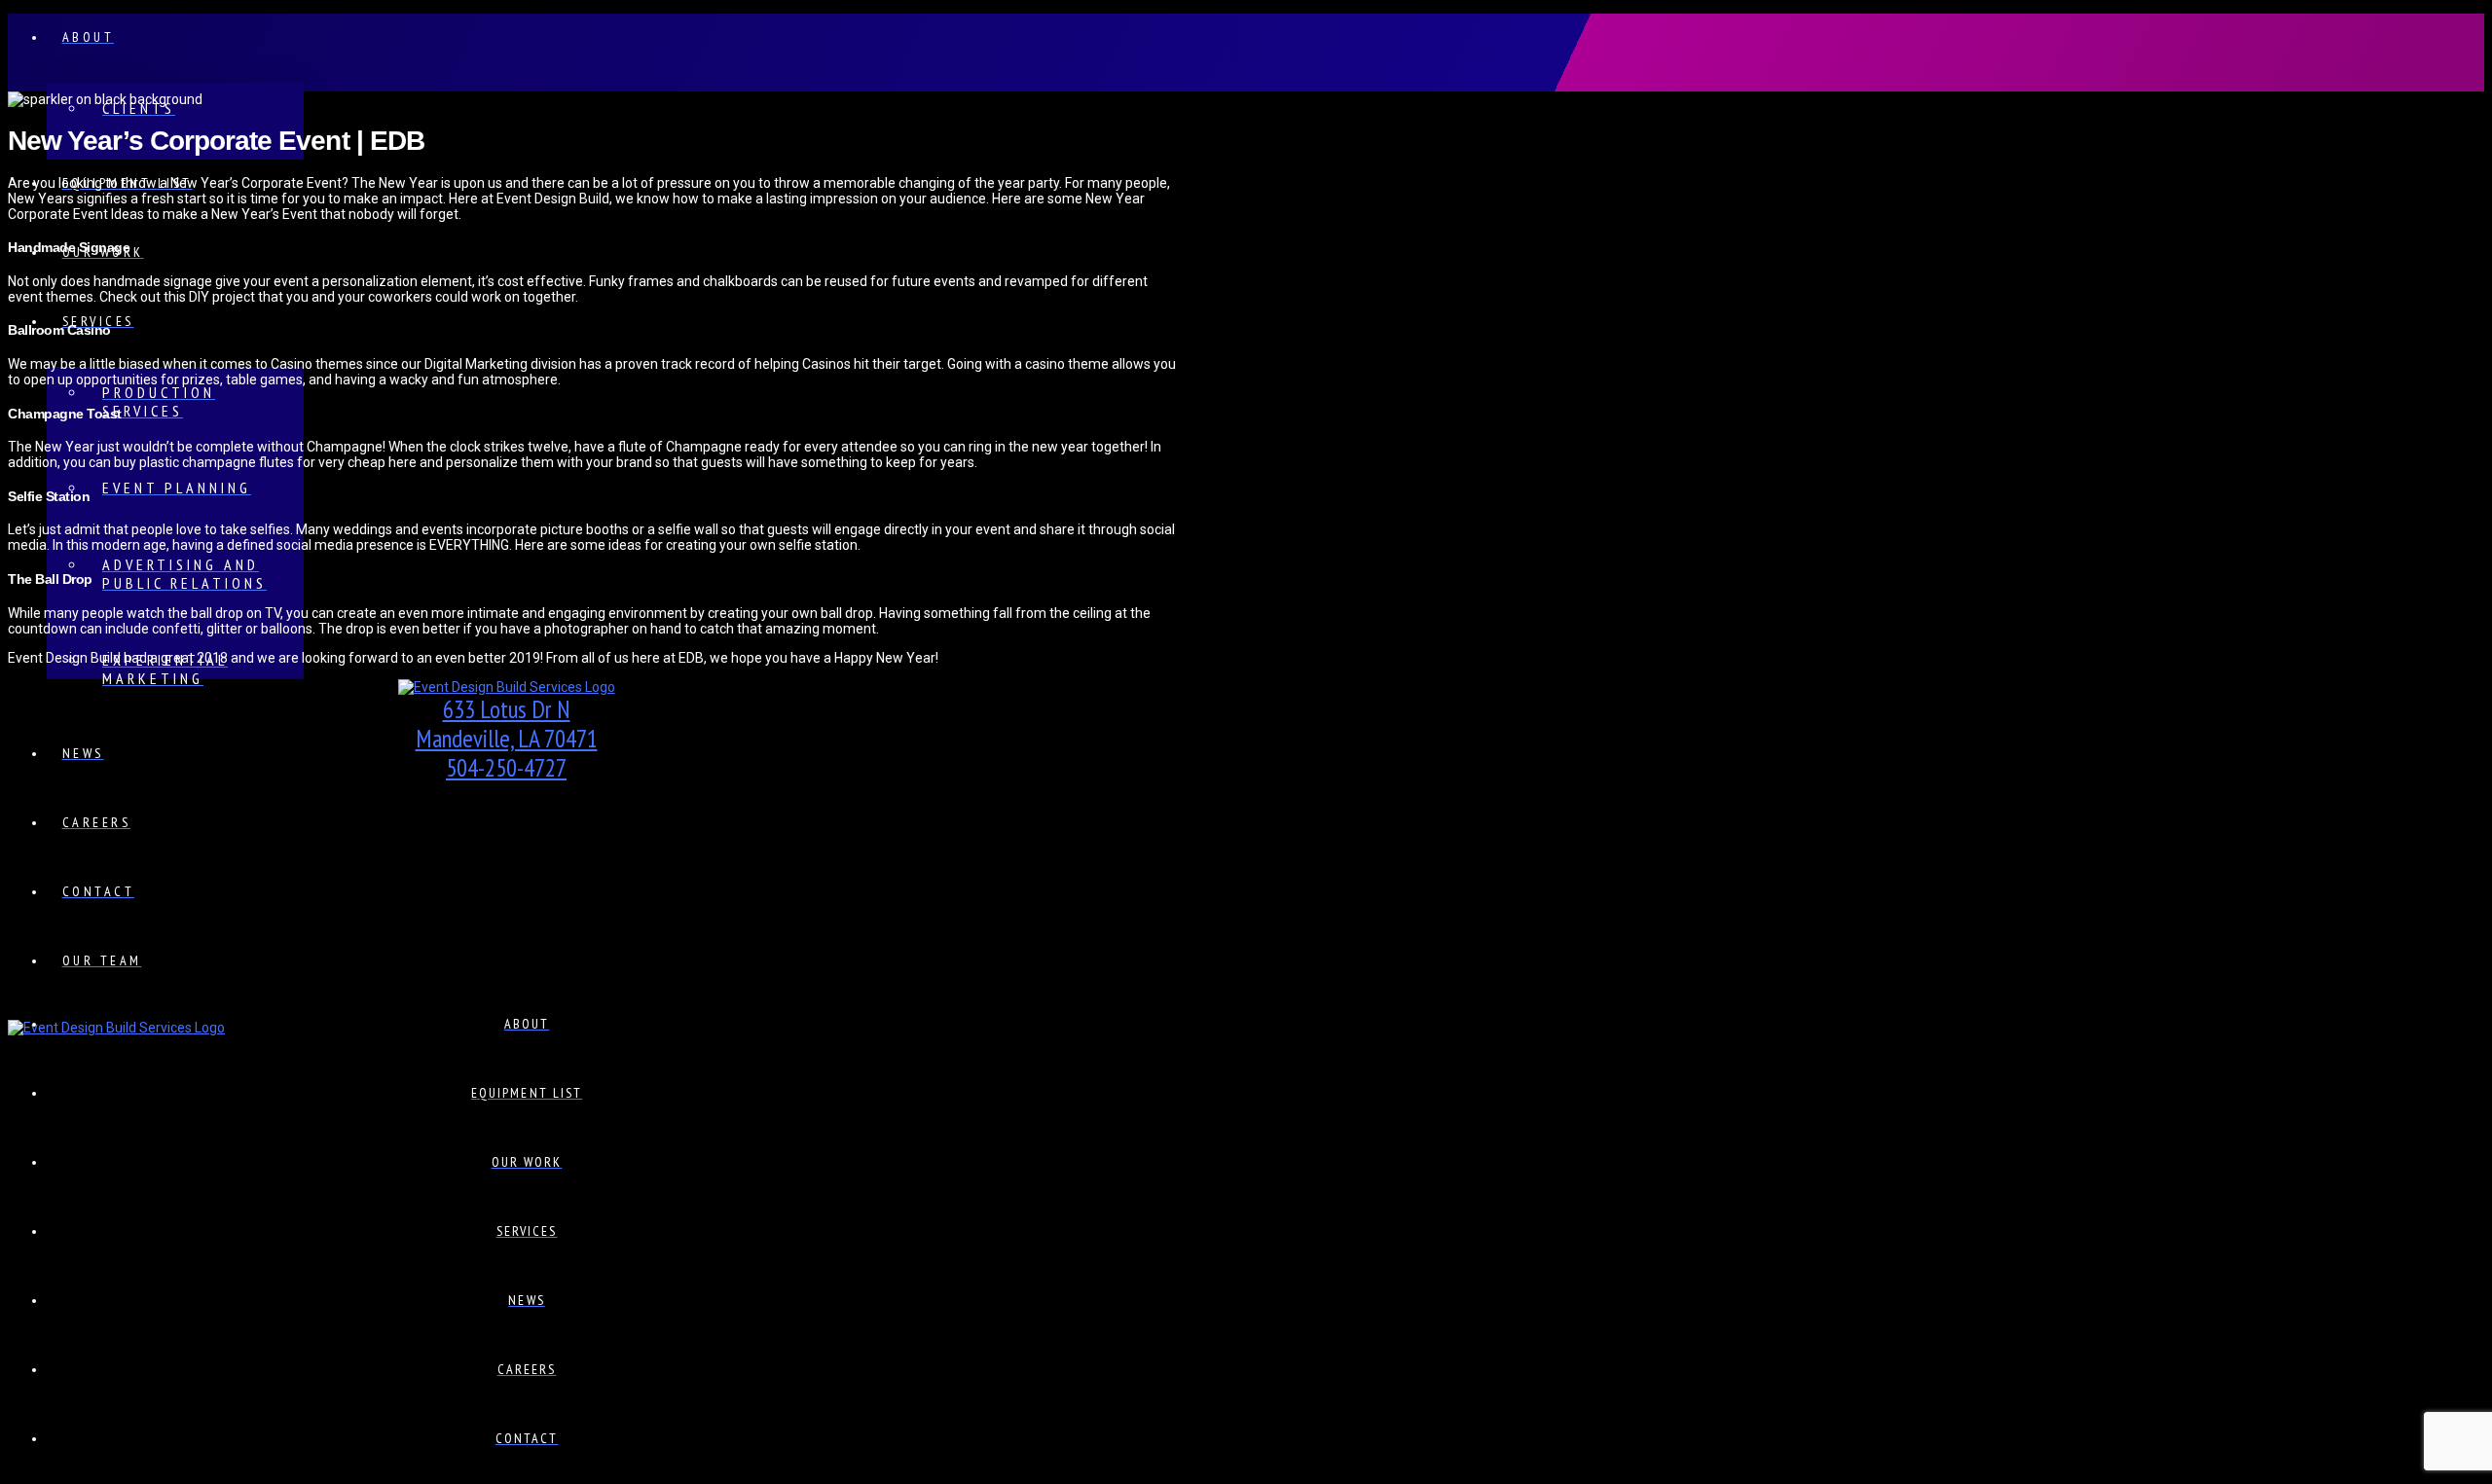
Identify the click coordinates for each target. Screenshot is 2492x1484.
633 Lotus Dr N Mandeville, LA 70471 (507, 724)
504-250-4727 (506, 767)
